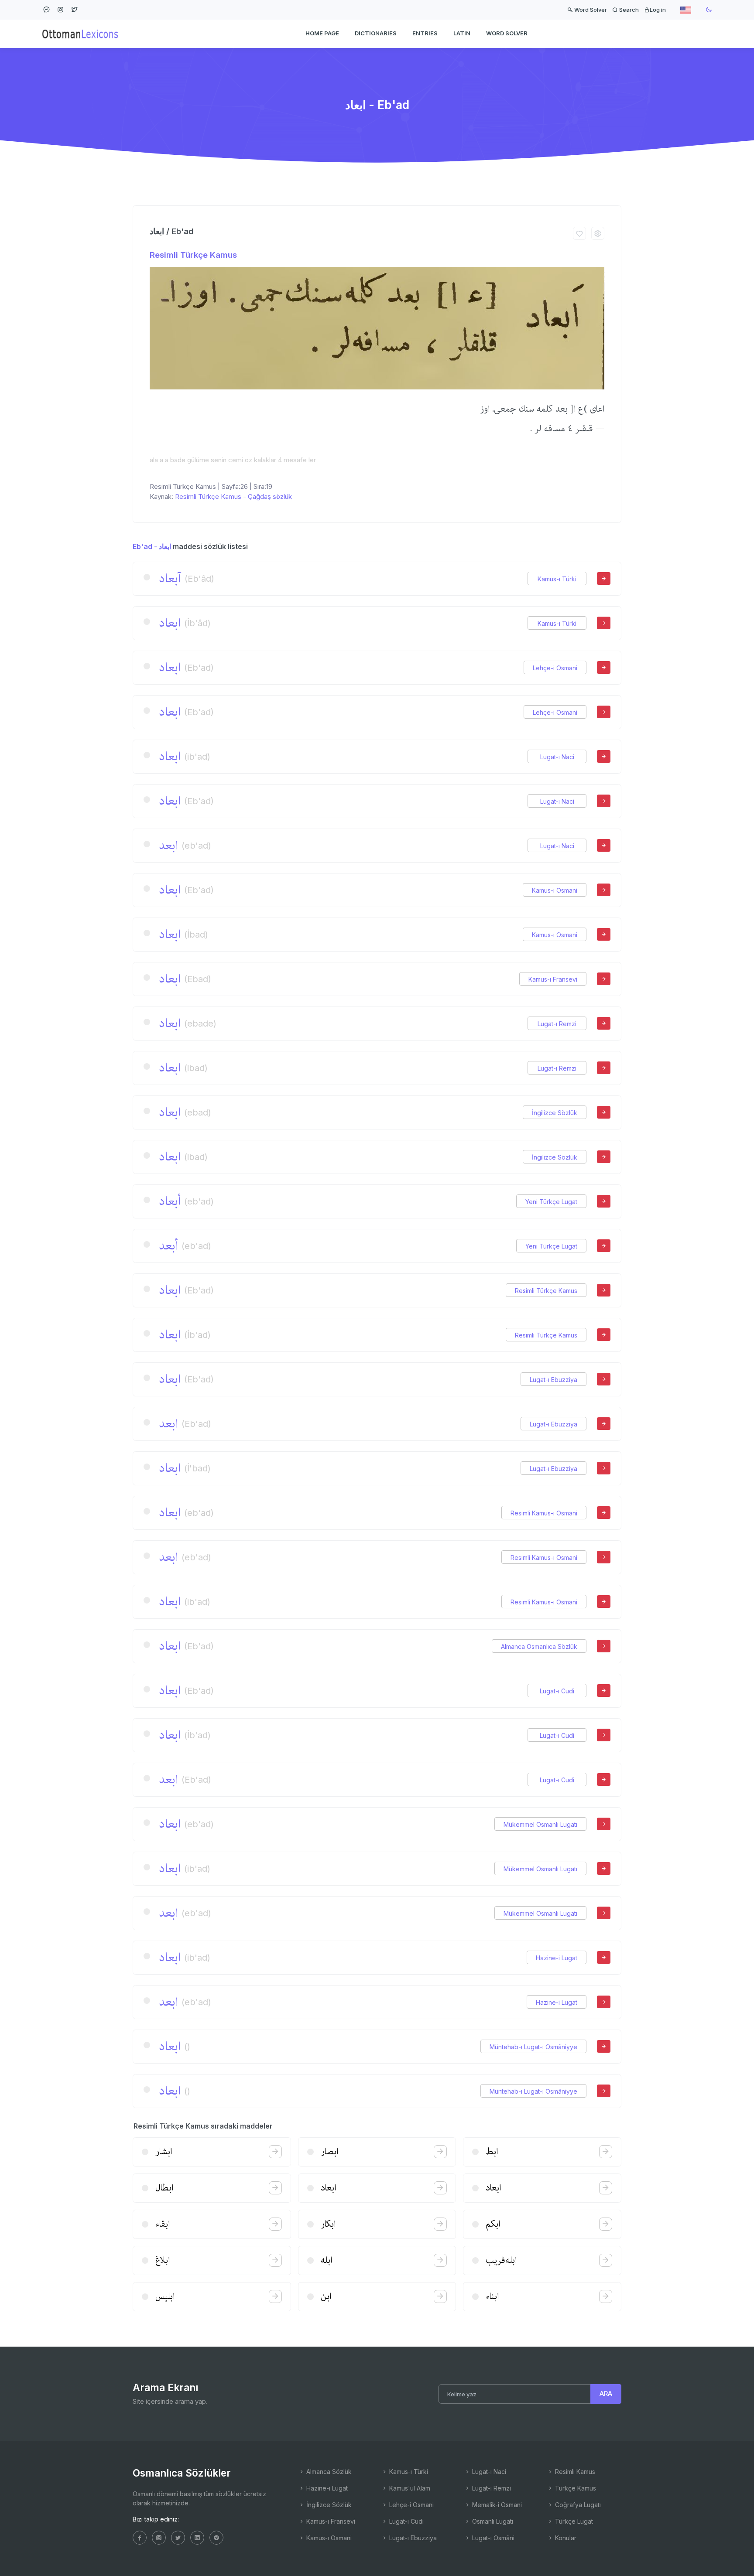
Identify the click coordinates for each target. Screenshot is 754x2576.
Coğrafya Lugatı (577, 2505)
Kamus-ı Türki (557, 579)
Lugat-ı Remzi (557, 1024)
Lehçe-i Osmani (555, 668)
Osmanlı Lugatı (492, 2521)
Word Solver (590, 10)
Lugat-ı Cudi (557, 1691)
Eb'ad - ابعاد (152, 546)
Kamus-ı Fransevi (553, 979)
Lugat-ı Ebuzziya (554, 1380)
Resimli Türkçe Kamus (193, 255)
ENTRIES (425, 33)
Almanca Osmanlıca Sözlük (539, 1646)
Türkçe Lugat (573, 2521)
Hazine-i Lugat (557, 1958)
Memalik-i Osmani (496, 2505)
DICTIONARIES (376, 33)
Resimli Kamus (574, 2472)
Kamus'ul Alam (409, 2488)
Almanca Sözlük (328, 2472)
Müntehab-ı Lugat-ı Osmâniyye (533, 2047)
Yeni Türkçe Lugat (551, 1202)
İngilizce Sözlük (555, 1113)
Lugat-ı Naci (557, 757)
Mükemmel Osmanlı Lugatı (540, 1824)
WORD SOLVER (507, 33)
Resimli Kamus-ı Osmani (544, 1513)
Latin (462, 33)
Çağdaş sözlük (270, 496)
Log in (658, 10)
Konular (565, 2538)
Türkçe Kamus (575, 2488)
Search (628, 10)
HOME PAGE (322, 33)
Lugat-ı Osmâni (492, 2538)
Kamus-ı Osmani (555, 890)
